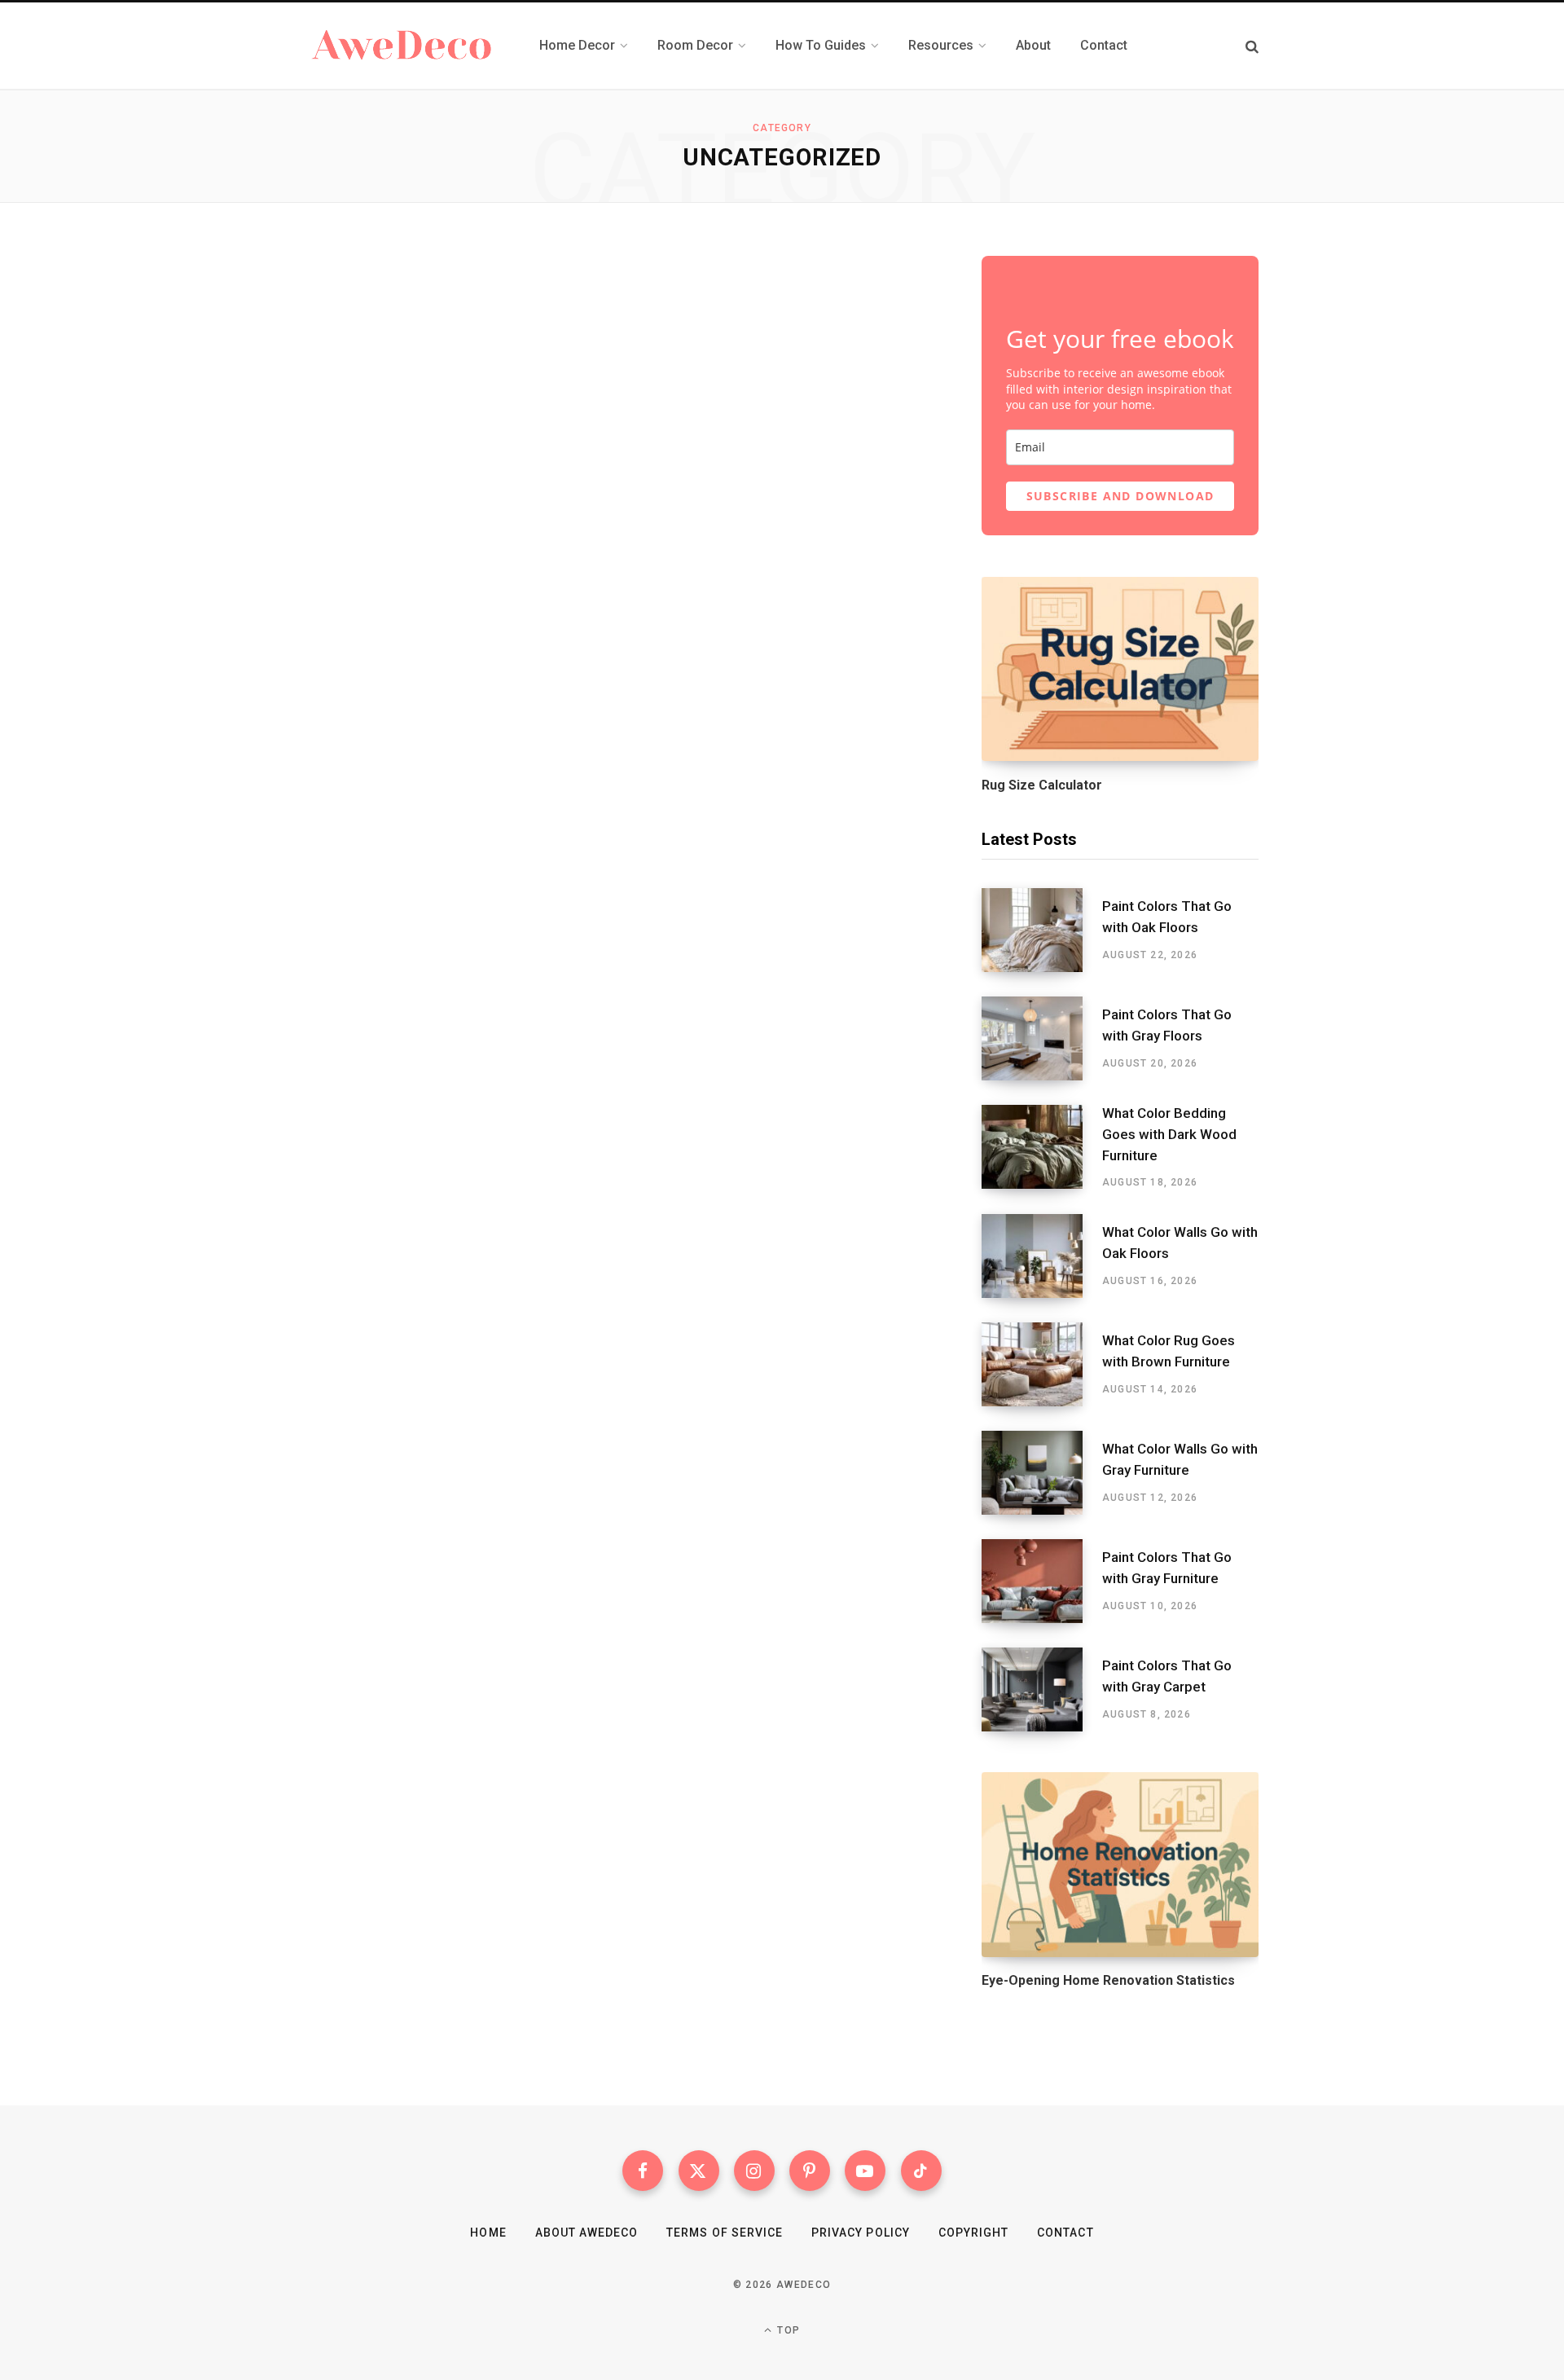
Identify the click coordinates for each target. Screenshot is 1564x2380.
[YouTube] (865, 2171)
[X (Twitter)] (699, 2171)
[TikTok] (921, 2171)
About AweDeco (587, 2233)
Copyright (973, 2233)
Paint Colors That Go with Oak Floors (1167, 917)
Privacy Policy (861, 2233)
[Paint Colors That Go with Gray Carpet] (1042, 1689)
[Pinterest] (810, 2171)
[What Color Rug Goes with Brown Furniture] (1042, 1364)
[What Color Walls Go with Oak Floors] (1042, 1256)
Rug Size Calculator (1042, 785)
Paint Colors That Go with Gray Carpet (1167, 1676)
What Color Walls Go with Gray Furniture (1180, 1459)
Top (787, 2330)
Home (488, 2233)
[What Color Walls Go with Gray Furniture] (1042, 1473)
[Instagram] (754, 2171)
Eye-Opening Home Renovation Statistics (1108, 1980)
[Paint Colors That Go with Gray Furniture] (1042, 1581)
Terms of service (725, 2233)
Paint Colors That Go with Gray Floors (1167, 1025)
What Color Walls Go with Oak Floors (1180, 1243)
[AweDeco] (403, 46)
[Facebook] (643, 2171)
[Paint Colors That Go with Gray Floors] (1042, 1038)
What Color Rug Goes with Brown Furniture (1169, 1351)
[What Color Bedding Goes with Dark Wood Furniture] (1042, 1147)
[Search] (1252, 46)
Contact (1065, 2233)
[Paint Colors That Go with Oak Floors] (1042, 930)
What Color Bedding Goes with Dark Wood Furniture (1169, 1134)
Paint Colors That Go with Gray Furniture (1167, 1568)
